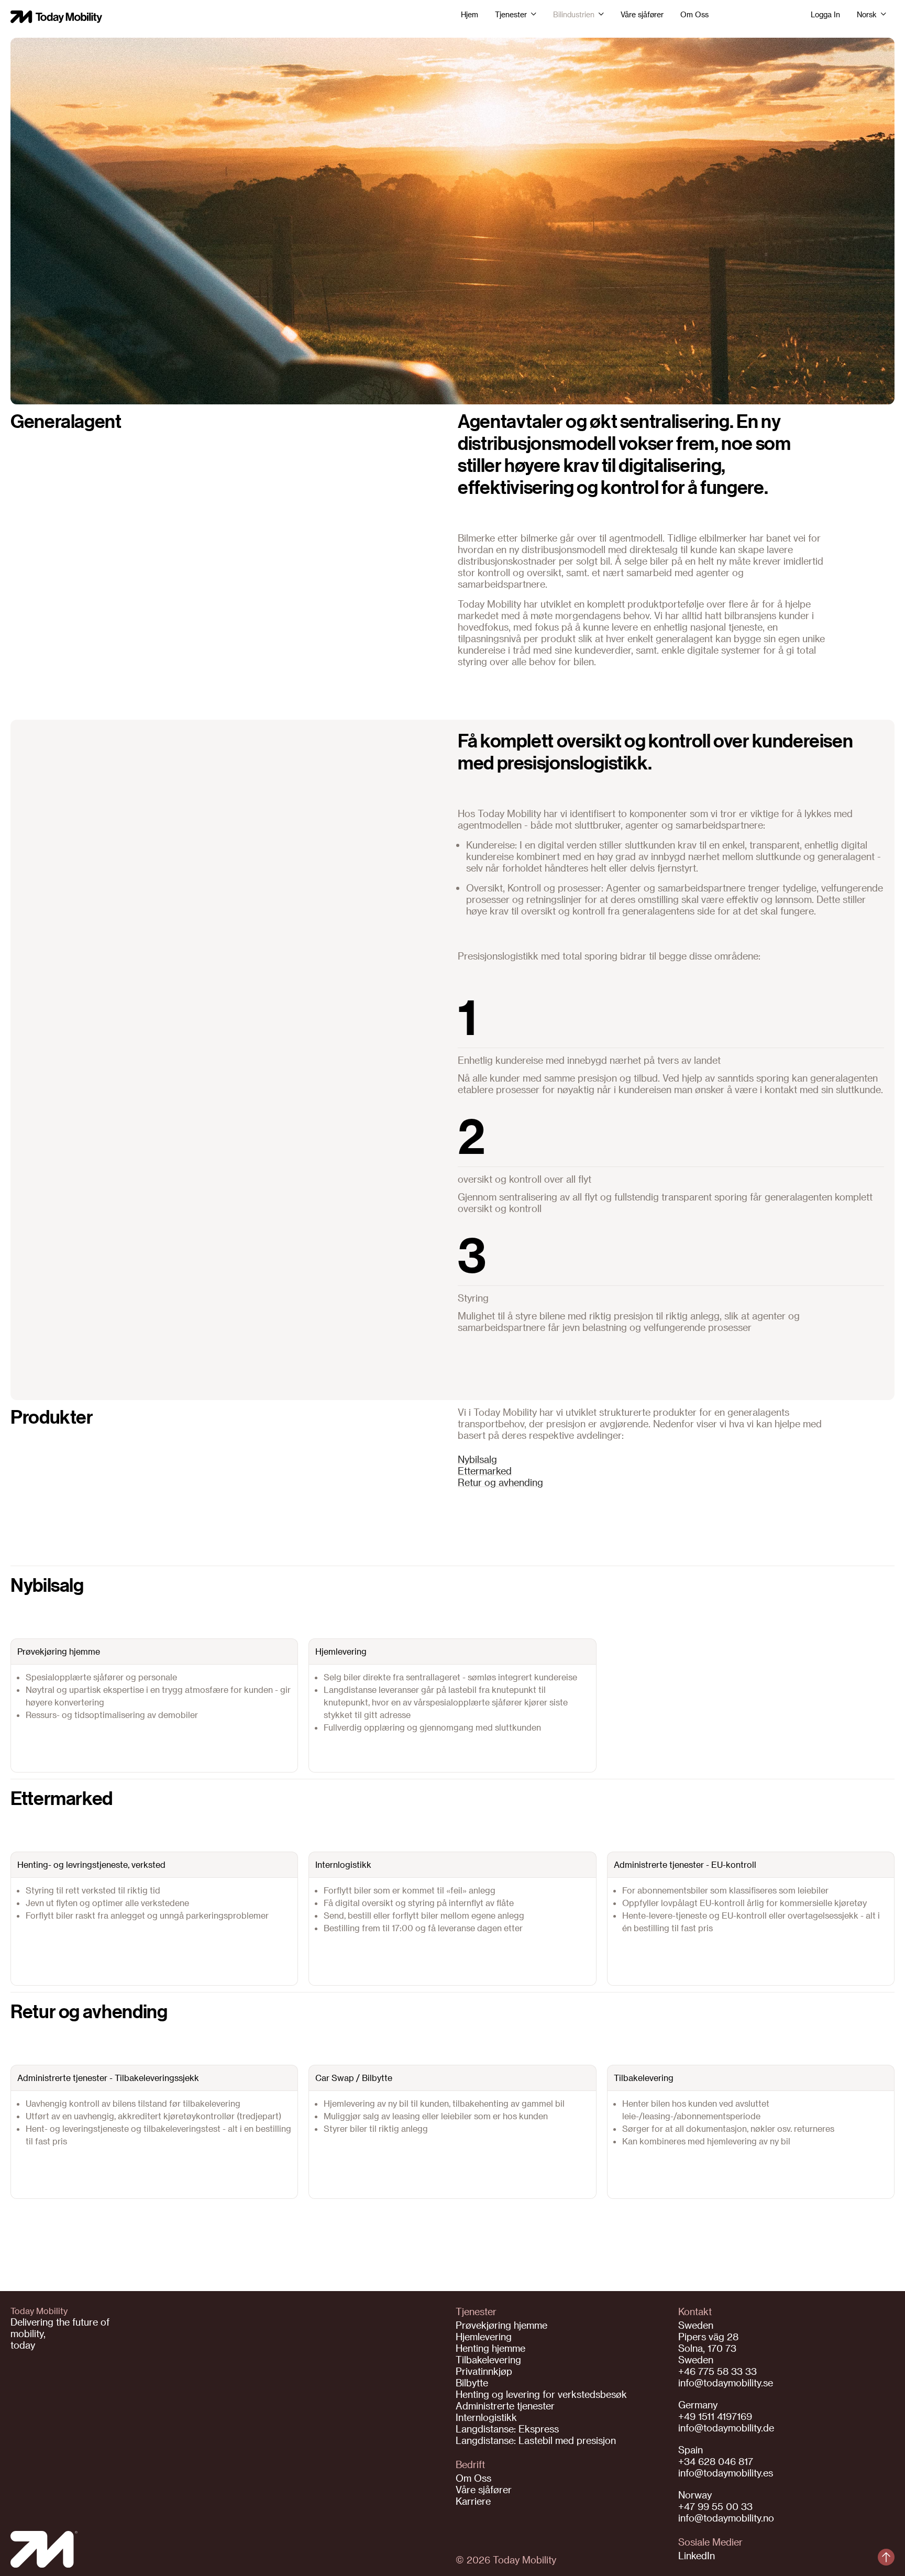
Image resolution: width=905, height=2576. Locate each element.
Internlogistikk (486, 2417)
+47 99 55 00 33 (715, 2506)
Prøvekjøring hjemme (501, 2325)
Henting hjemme (490, 2348)
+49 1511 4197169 (715, 2416)
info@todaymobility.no (726, 2518)
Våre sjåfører (642, 15)
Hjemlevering (484, 2336)
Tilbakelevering (488, 2359)
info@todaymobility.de (726, 2428)
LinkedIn (697, 2555)
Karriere (473, 2501)
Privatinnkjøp (484, 2371)
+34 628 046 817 (716, 2461)
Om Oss (694, 15)
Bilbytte (472, 2382)
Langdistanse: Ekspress (507, 2429)
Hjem (470, 15)
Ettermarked (485, 1471)
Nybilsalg (477, 1459)
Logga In (825, 15)
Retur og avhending (500, 1482)
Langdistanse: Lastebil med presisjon (536, 2440)
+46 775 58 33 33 (718, 2371)
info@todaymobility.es (726, 2473)
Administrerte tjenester (505, 2406)
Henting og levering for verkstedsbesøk (541, 2394)
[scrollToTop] (886, 2557)
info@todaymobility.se (726, 2382)
